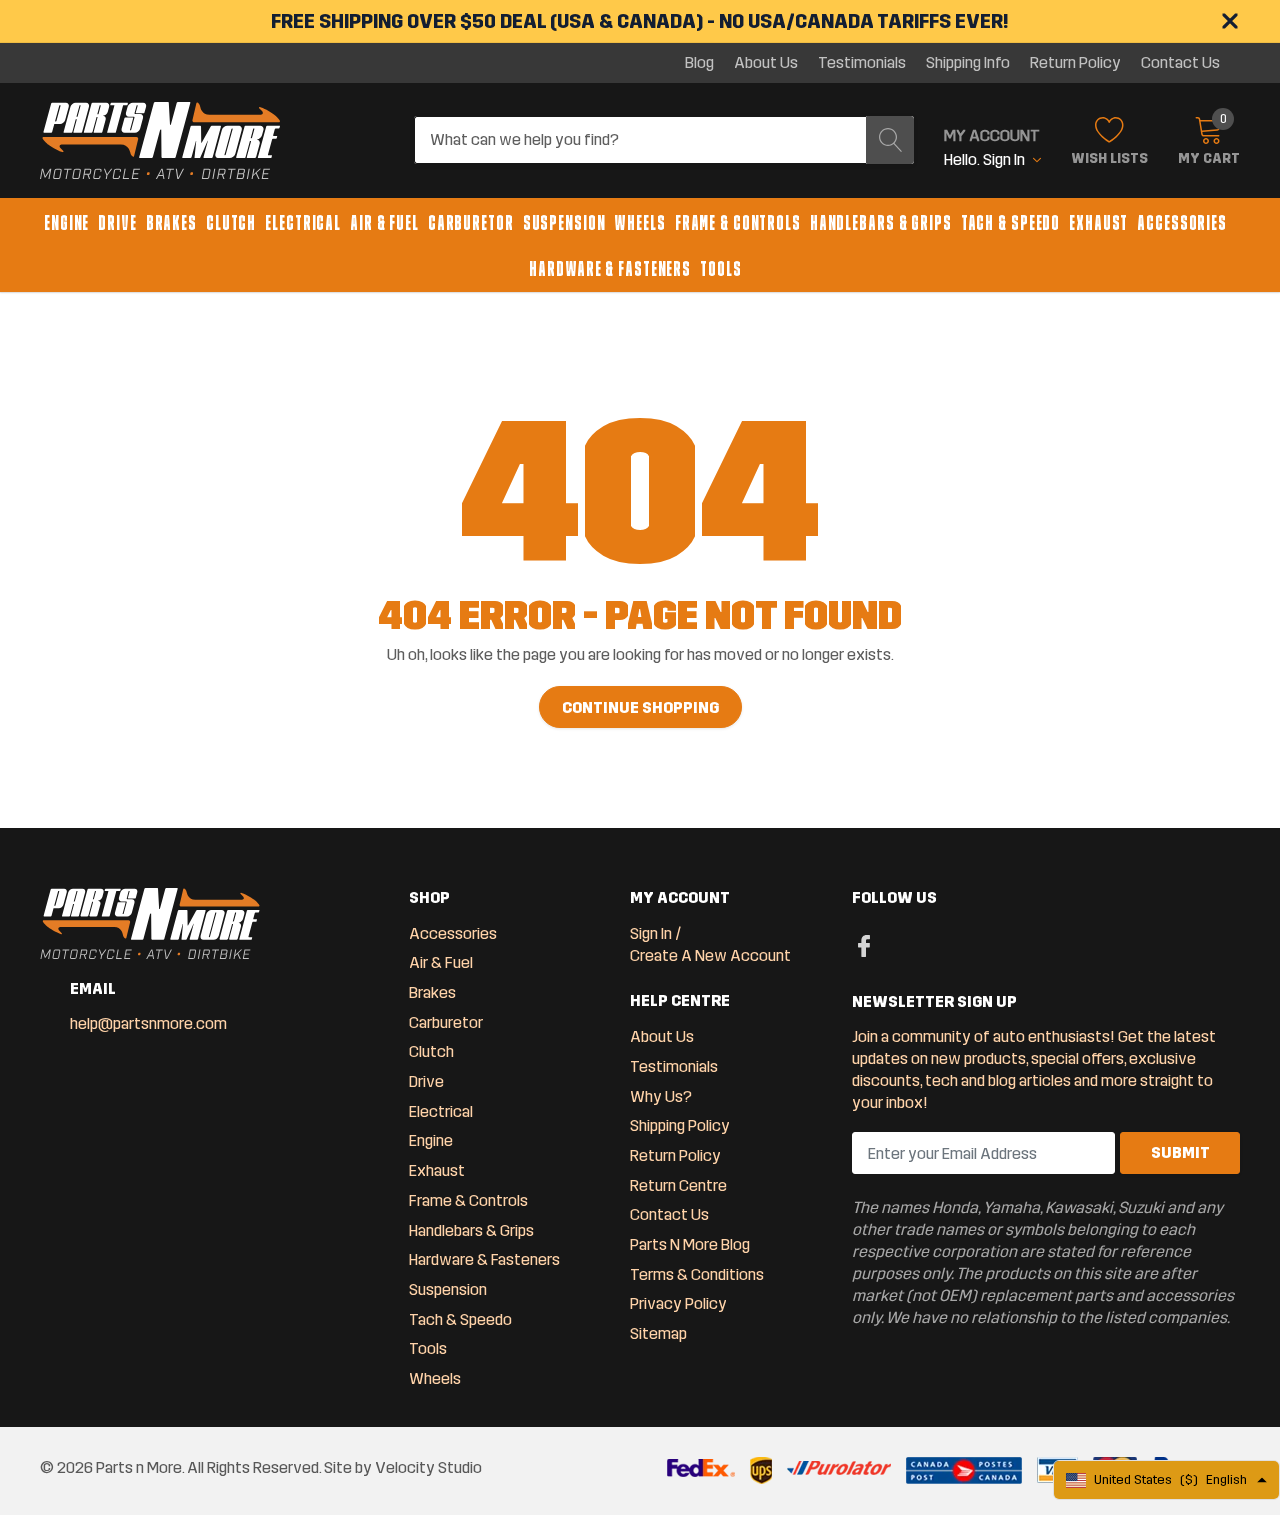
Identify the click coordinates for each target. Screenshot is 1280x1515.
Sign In (651, 933)
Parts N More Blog (690, 1244)
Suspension (564, 223)
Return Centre (678, 1185)
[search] (890, 140)
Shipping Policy (680, 1125)
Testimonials (862, 63)
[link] (864, 945)
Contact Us (1180, 63)
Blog (699, 63)
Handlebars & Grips (881, 223)
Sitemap (658, 1333)
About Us (766, 63)
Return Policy (1075, 63)
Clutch (231, 223)
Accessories (1182, 223)
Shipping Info (968, 63)
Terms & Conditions (697, 1274)
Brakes (171, 223)
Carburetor (471, 223)
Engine (66, 223)
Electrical (303, 223)
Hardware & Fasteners (610, 269)
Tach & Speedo (1010, 223)
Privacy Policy (678, 1303)
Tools (720, 269)
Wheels (639, 223)
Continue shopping (640, 707)
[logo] (160, 141)
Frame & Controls (738, 223)
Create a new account (710, 955)
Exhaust (1098, 223)
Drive (117, 223)
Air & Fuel (384, 223)
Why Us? (661, 1096)
